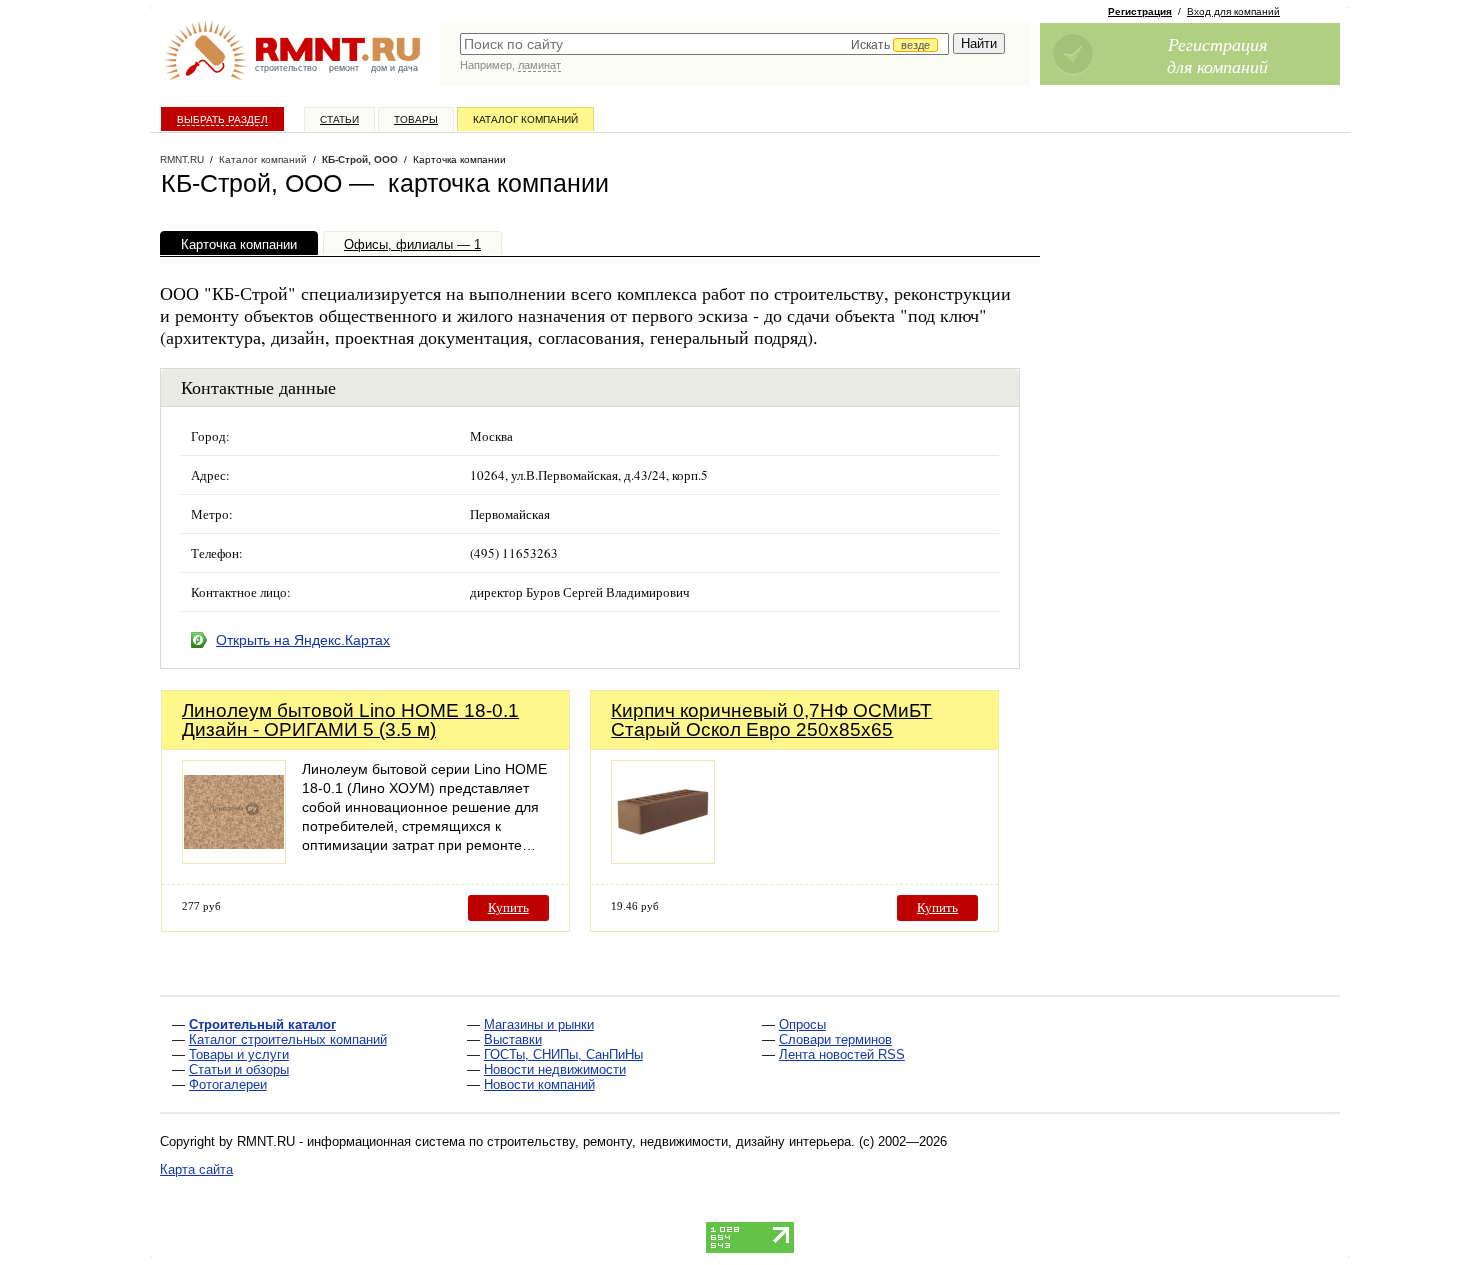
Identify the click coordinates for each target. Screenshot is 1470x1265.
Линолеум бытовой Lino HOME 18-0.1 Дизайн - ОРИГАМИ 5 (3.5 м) (350, 720)
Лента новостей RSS (842, 1054)
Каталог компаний (525, 119)
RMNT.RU (182, 159)
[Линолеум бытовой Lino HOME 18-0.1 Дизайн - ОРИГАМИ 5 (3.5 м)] (234, 858)
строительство (286, 68)
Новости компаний (539, 1084)
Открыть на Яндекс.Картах (303, 640)
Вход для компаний (1233, 11)
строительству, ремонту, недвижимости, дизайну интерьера (669, 1141)
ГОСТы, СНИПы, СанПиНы (563, 1054)
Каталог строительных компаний (288, 1039)
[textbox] (704, 44)
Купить (508, 907)
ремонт (344, 68)
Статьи (339, 119)
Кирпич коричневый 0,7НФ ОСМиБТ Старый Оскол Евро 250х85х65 (771, 720)
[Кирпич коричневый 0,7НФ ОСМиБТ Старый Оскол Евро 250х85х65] (663, 858)
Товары (416, 119)
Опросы (802, 1024)
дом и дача (394, 68)
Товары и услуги (239, 1054)
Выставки (513, 1039)
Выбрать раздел (222, 119)
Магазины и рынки (539, 1024)
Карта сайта (196, 1169)
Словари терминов (835, 1039)
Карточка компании (239, 244)
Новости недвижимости (555, 1069)
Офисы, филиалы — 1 (412, 244)
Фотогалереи (228, 1084)
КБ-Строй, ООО (360, 159)
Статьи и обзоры (239, 1069)
